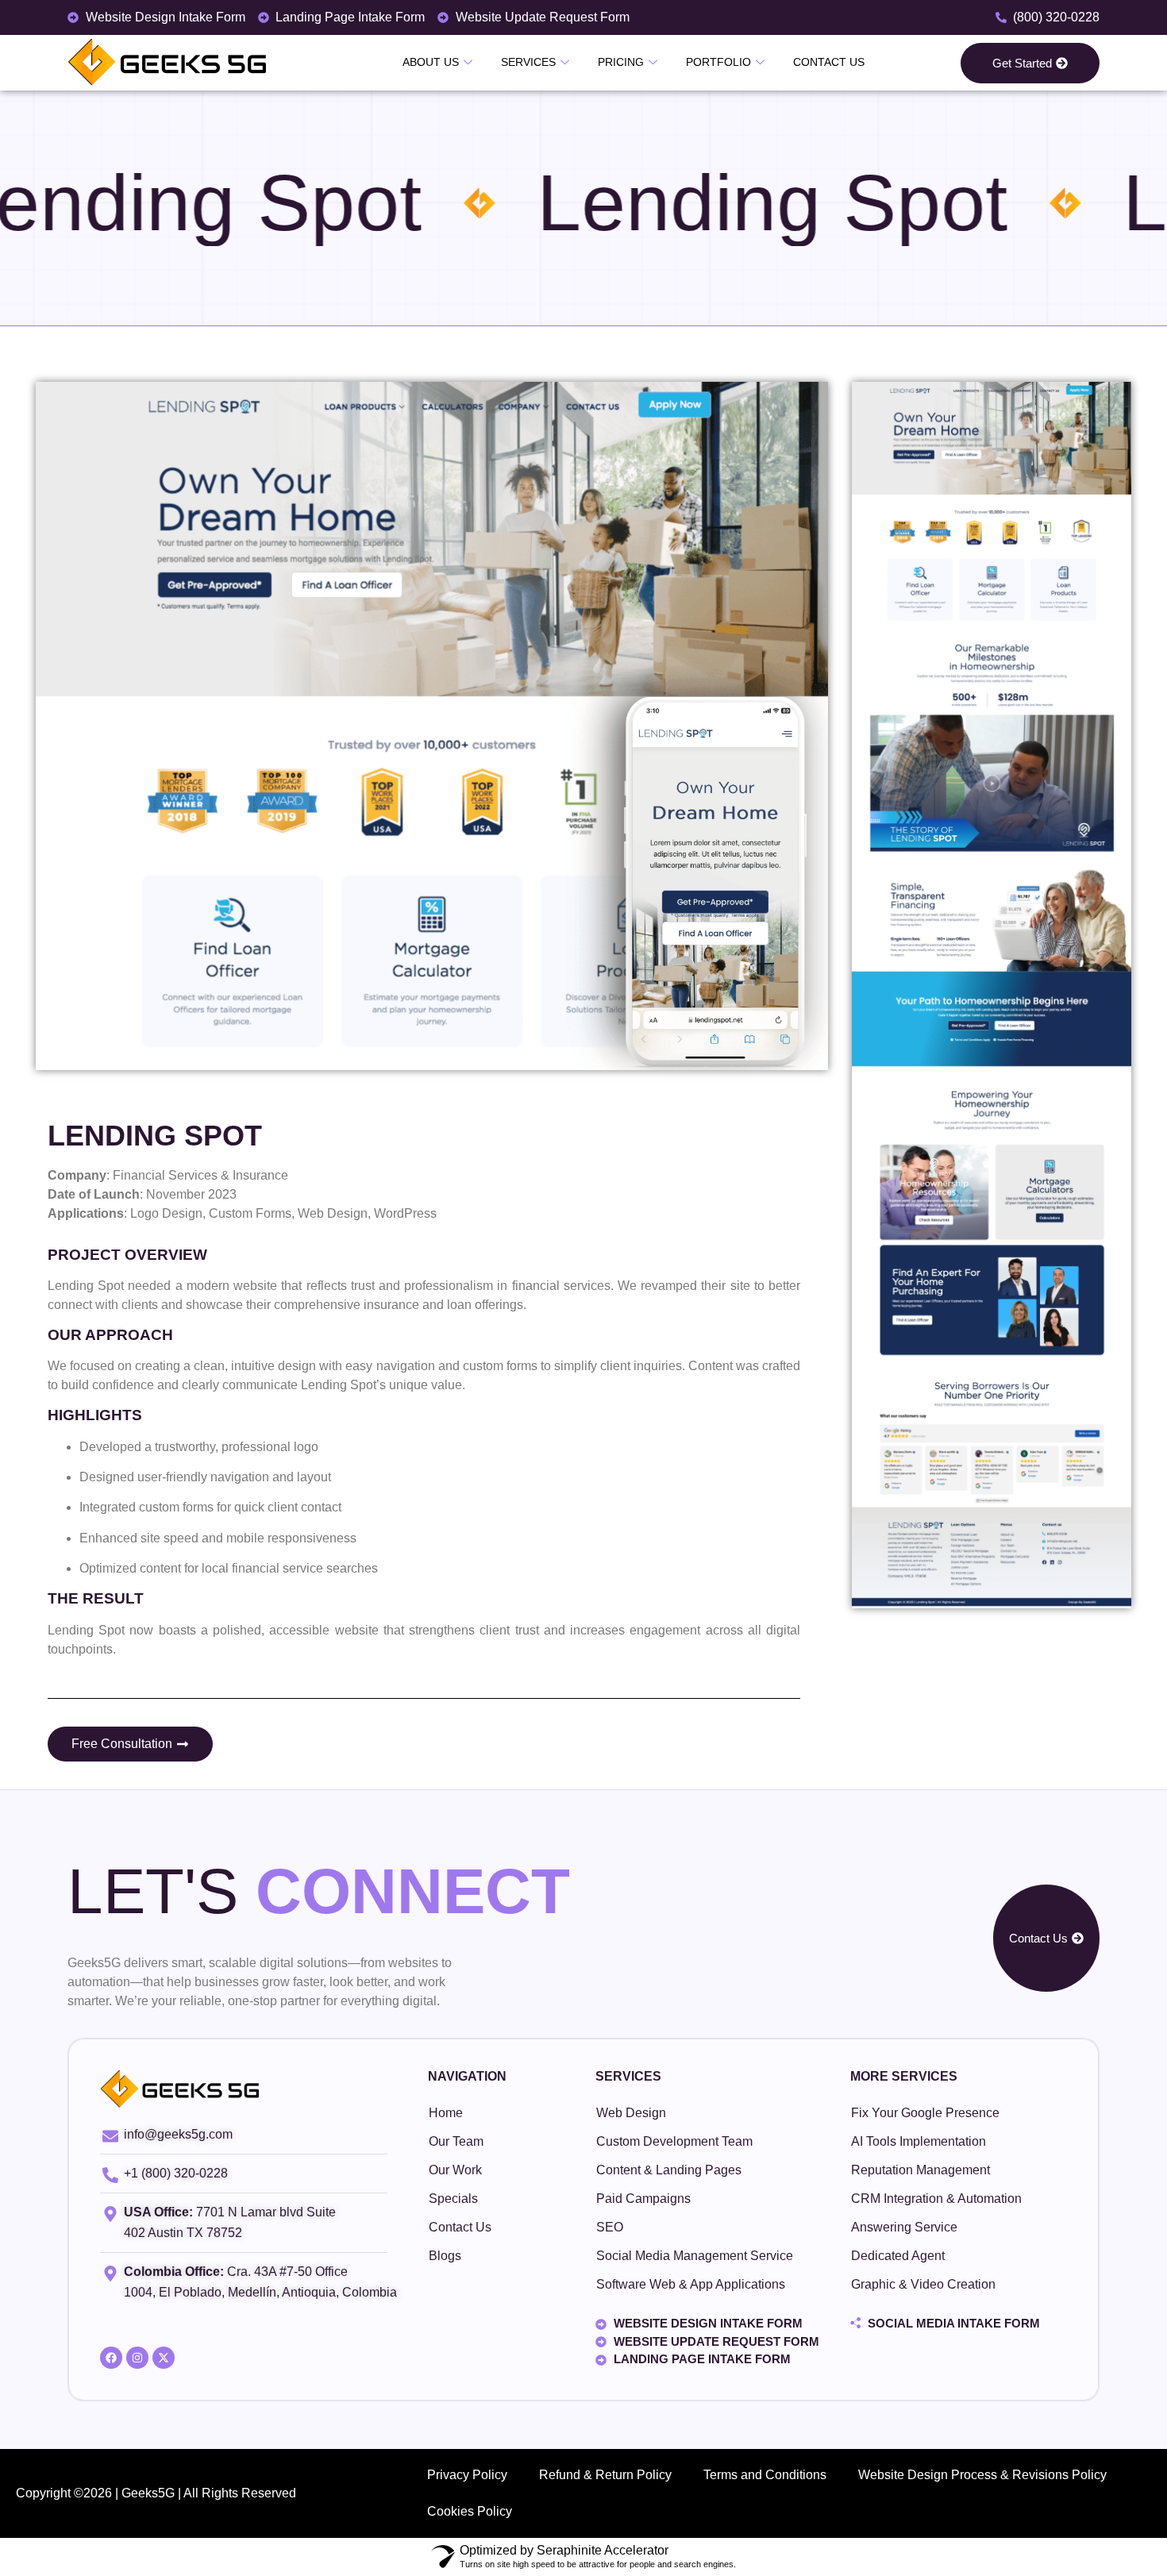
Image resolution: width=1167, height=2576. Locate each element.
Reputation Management (921, 2170)
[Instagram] (137, 2358)
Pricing (621, 62)
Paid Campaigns (643, 2199)
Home (446, 2113)
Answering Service (904, 2227)
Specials (453, 2199)
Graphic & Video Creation (923, 2284)
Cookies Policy (470, 2511)
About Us (431, 62)
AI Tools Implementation (919, 2141)
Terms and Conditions (765, 2475)
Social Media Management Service (695, 2256)
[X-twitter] (164, 2358)
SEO (610, 2227)
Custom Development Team (674, 2141)
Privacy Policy (467, 2475)
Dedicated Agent (898, 2256)
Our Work (455, 2170)
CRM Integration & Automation (936, 2199)
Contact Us (829, 62)
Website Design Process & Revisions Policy (982, 2475)
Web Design (631, 2113)
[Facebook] (111, 2358)
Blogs (445, 2256)
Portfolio (718, 62)
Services (528, 62)
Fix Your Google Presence (925, 2113)
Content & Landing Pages (669, 2170)
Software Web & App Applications (691, 2284)
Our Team (456, 2141)
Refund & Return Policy (605, 2475)
